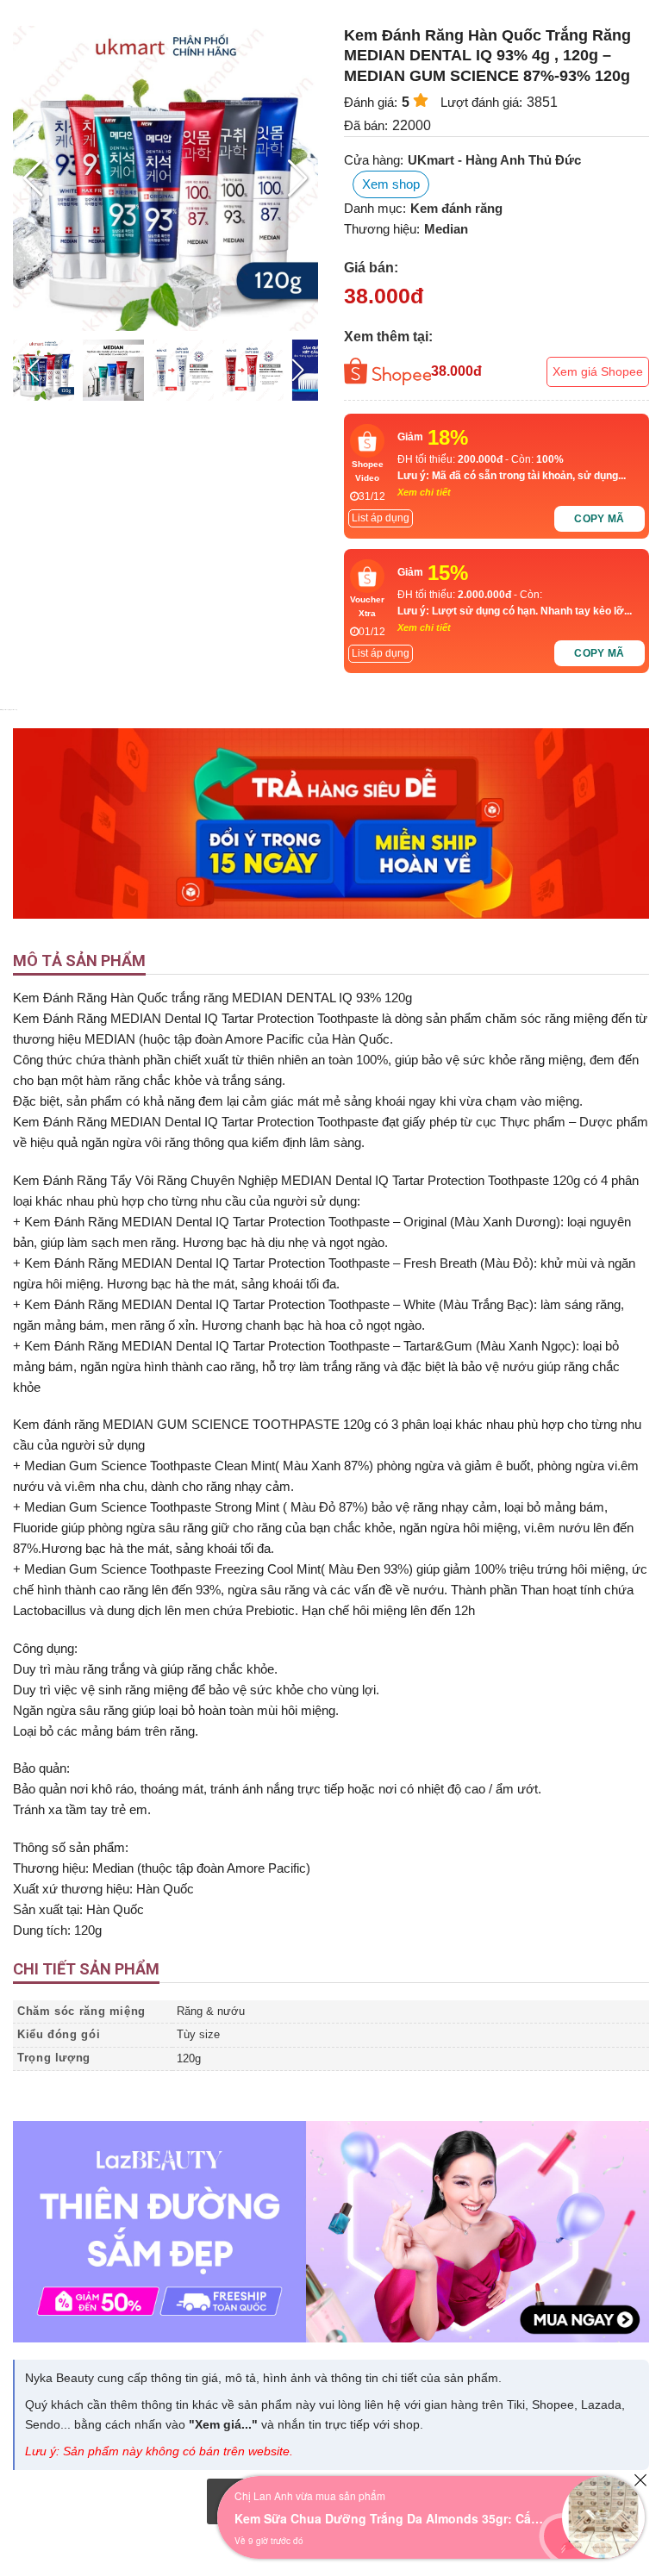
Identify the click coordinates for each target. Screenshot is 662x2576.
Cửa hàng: (374, 160)
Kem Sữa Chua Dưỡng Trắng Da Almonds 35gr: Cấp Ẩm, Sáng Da (390, 2518)
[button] (298, 178)
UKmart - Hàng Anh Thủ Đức (494, 160)
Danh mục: (375, 208)
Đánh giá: (371, 102)
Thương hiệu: (382, 229)
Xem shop (391, 184)
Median (446, 229)
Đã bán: (366, 125)
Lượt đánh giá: (481, 102)
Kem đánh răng (456, 208)
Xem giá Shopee (598, 371)
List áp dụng (381, 518)
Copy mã (600, 519)
